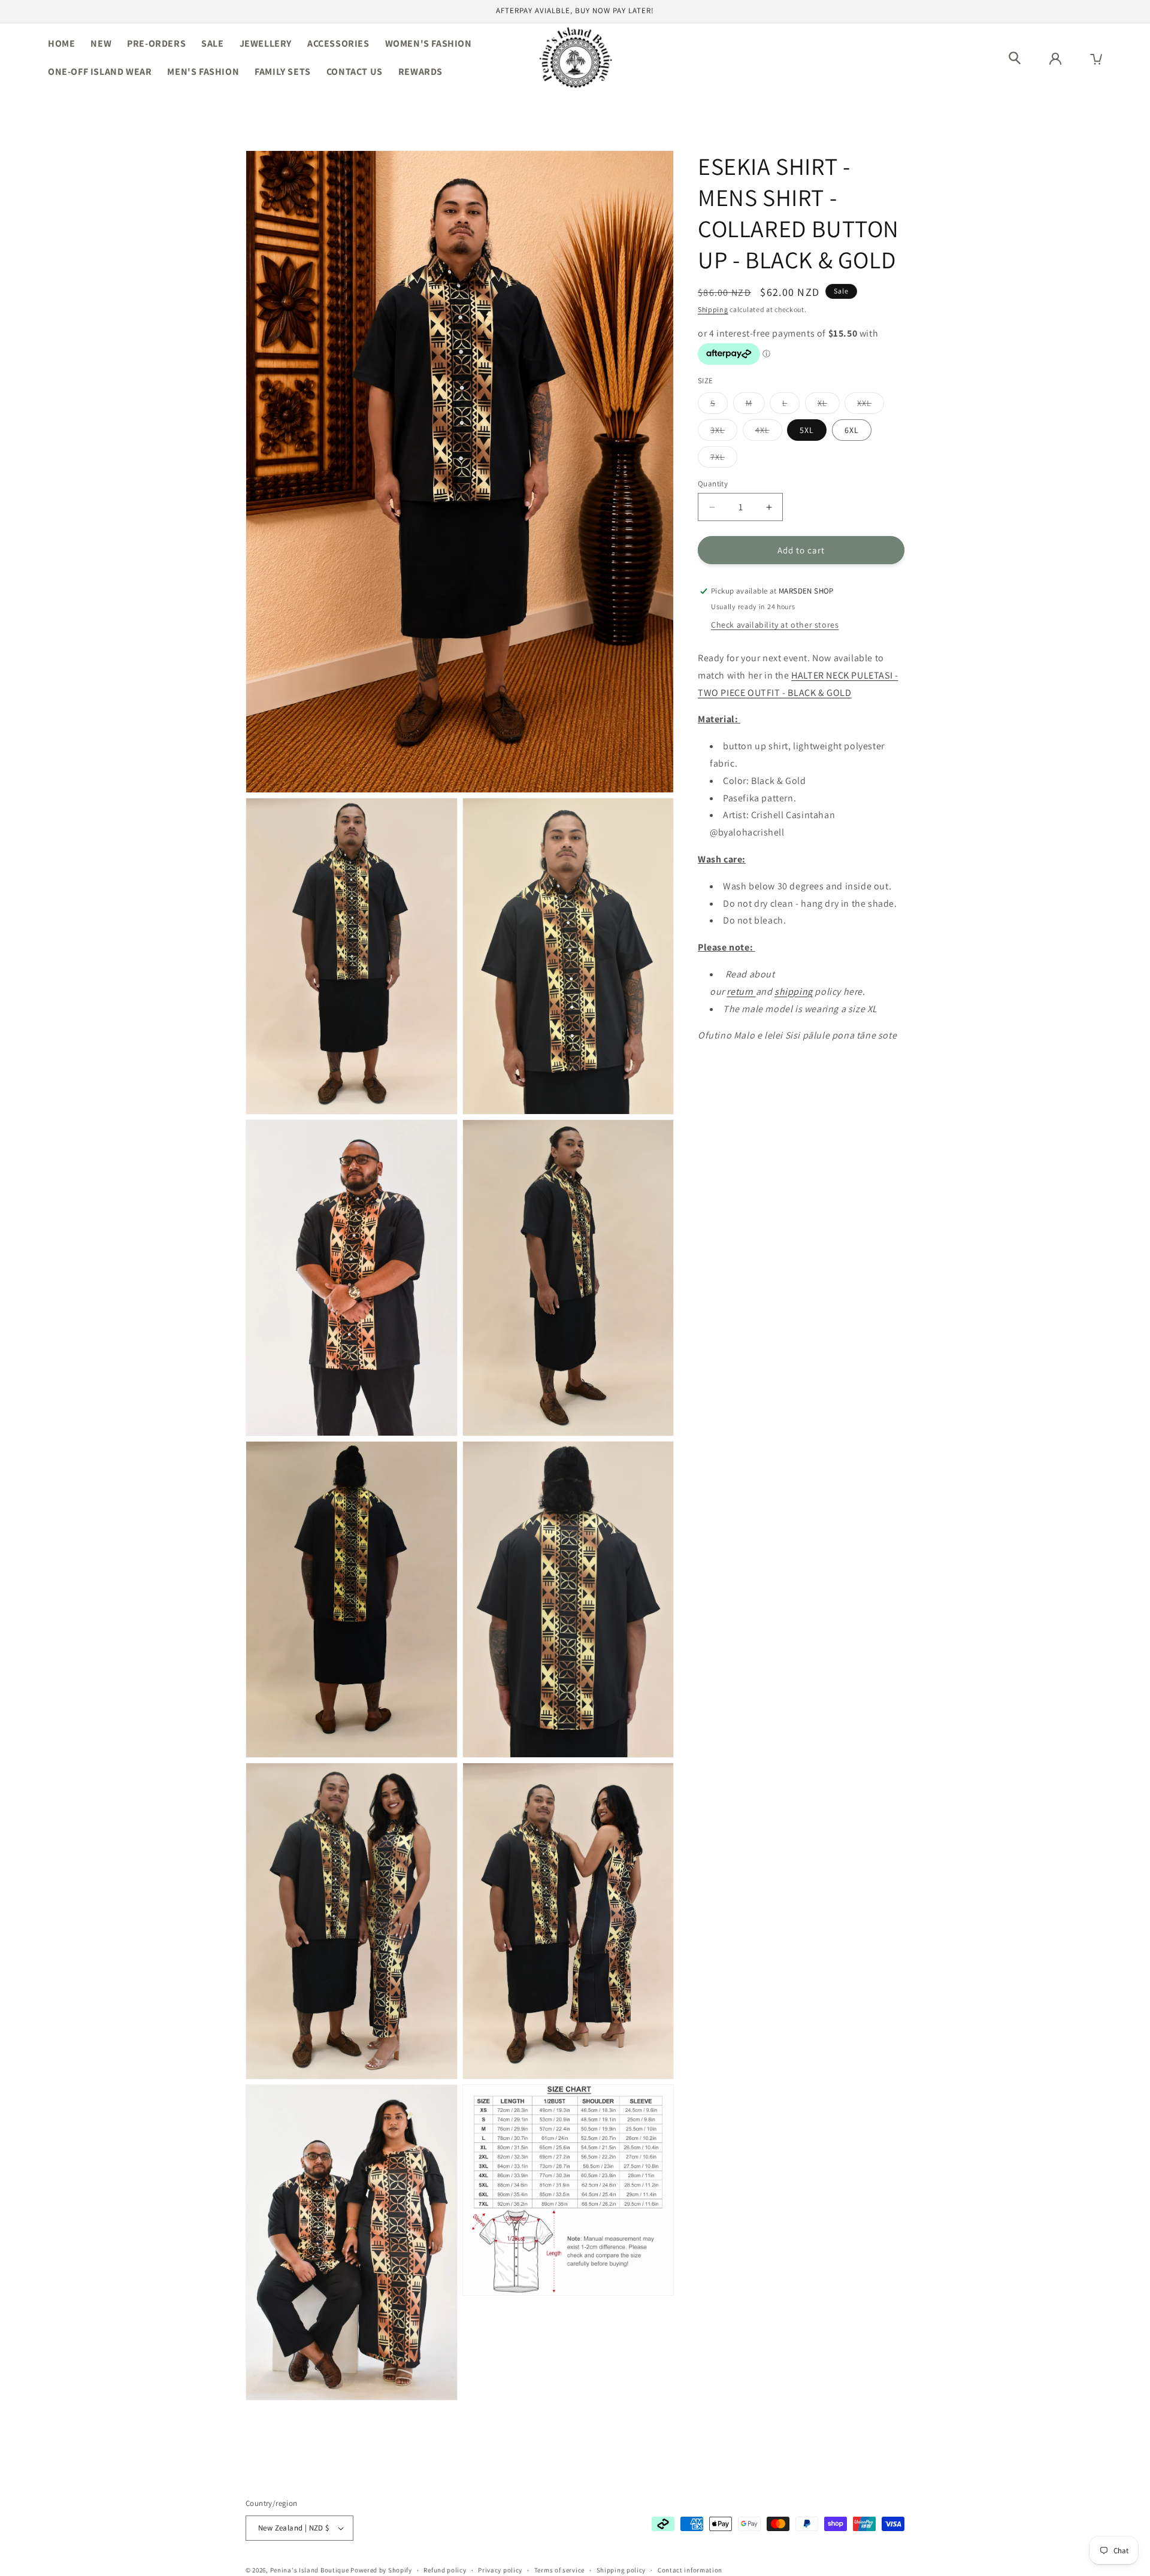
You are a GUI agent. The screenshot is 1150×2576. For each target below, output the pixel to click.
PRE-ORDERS (156, 43)
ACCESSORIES (338, 43)
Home (61, 43)
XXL (871, 405)
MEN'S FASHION (203, 72)
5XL (807, 430)
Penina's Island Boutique (311, 2570)
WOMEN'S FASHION (429, 43)
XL (829, 405)
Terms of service (559, 2570)
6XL (852, 430)
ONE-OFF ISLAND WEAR (100, 72)
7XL (724, 459)
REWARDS (420, 72)
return (741, 992)
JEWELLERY (266, 43)
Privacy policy (500, 2570)
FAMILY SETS (283, 72)
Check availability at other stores (775, 625)
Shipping (713, 309)
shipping (794, 992)
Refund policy (445, 2570)
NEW (101, 43)
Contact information (690, 2570)
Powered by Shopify (381, 2570)
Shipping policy (621, 2570)
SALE (212, 43)
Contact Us (355, 72)
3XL (724, 432)
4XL (769, 432)
